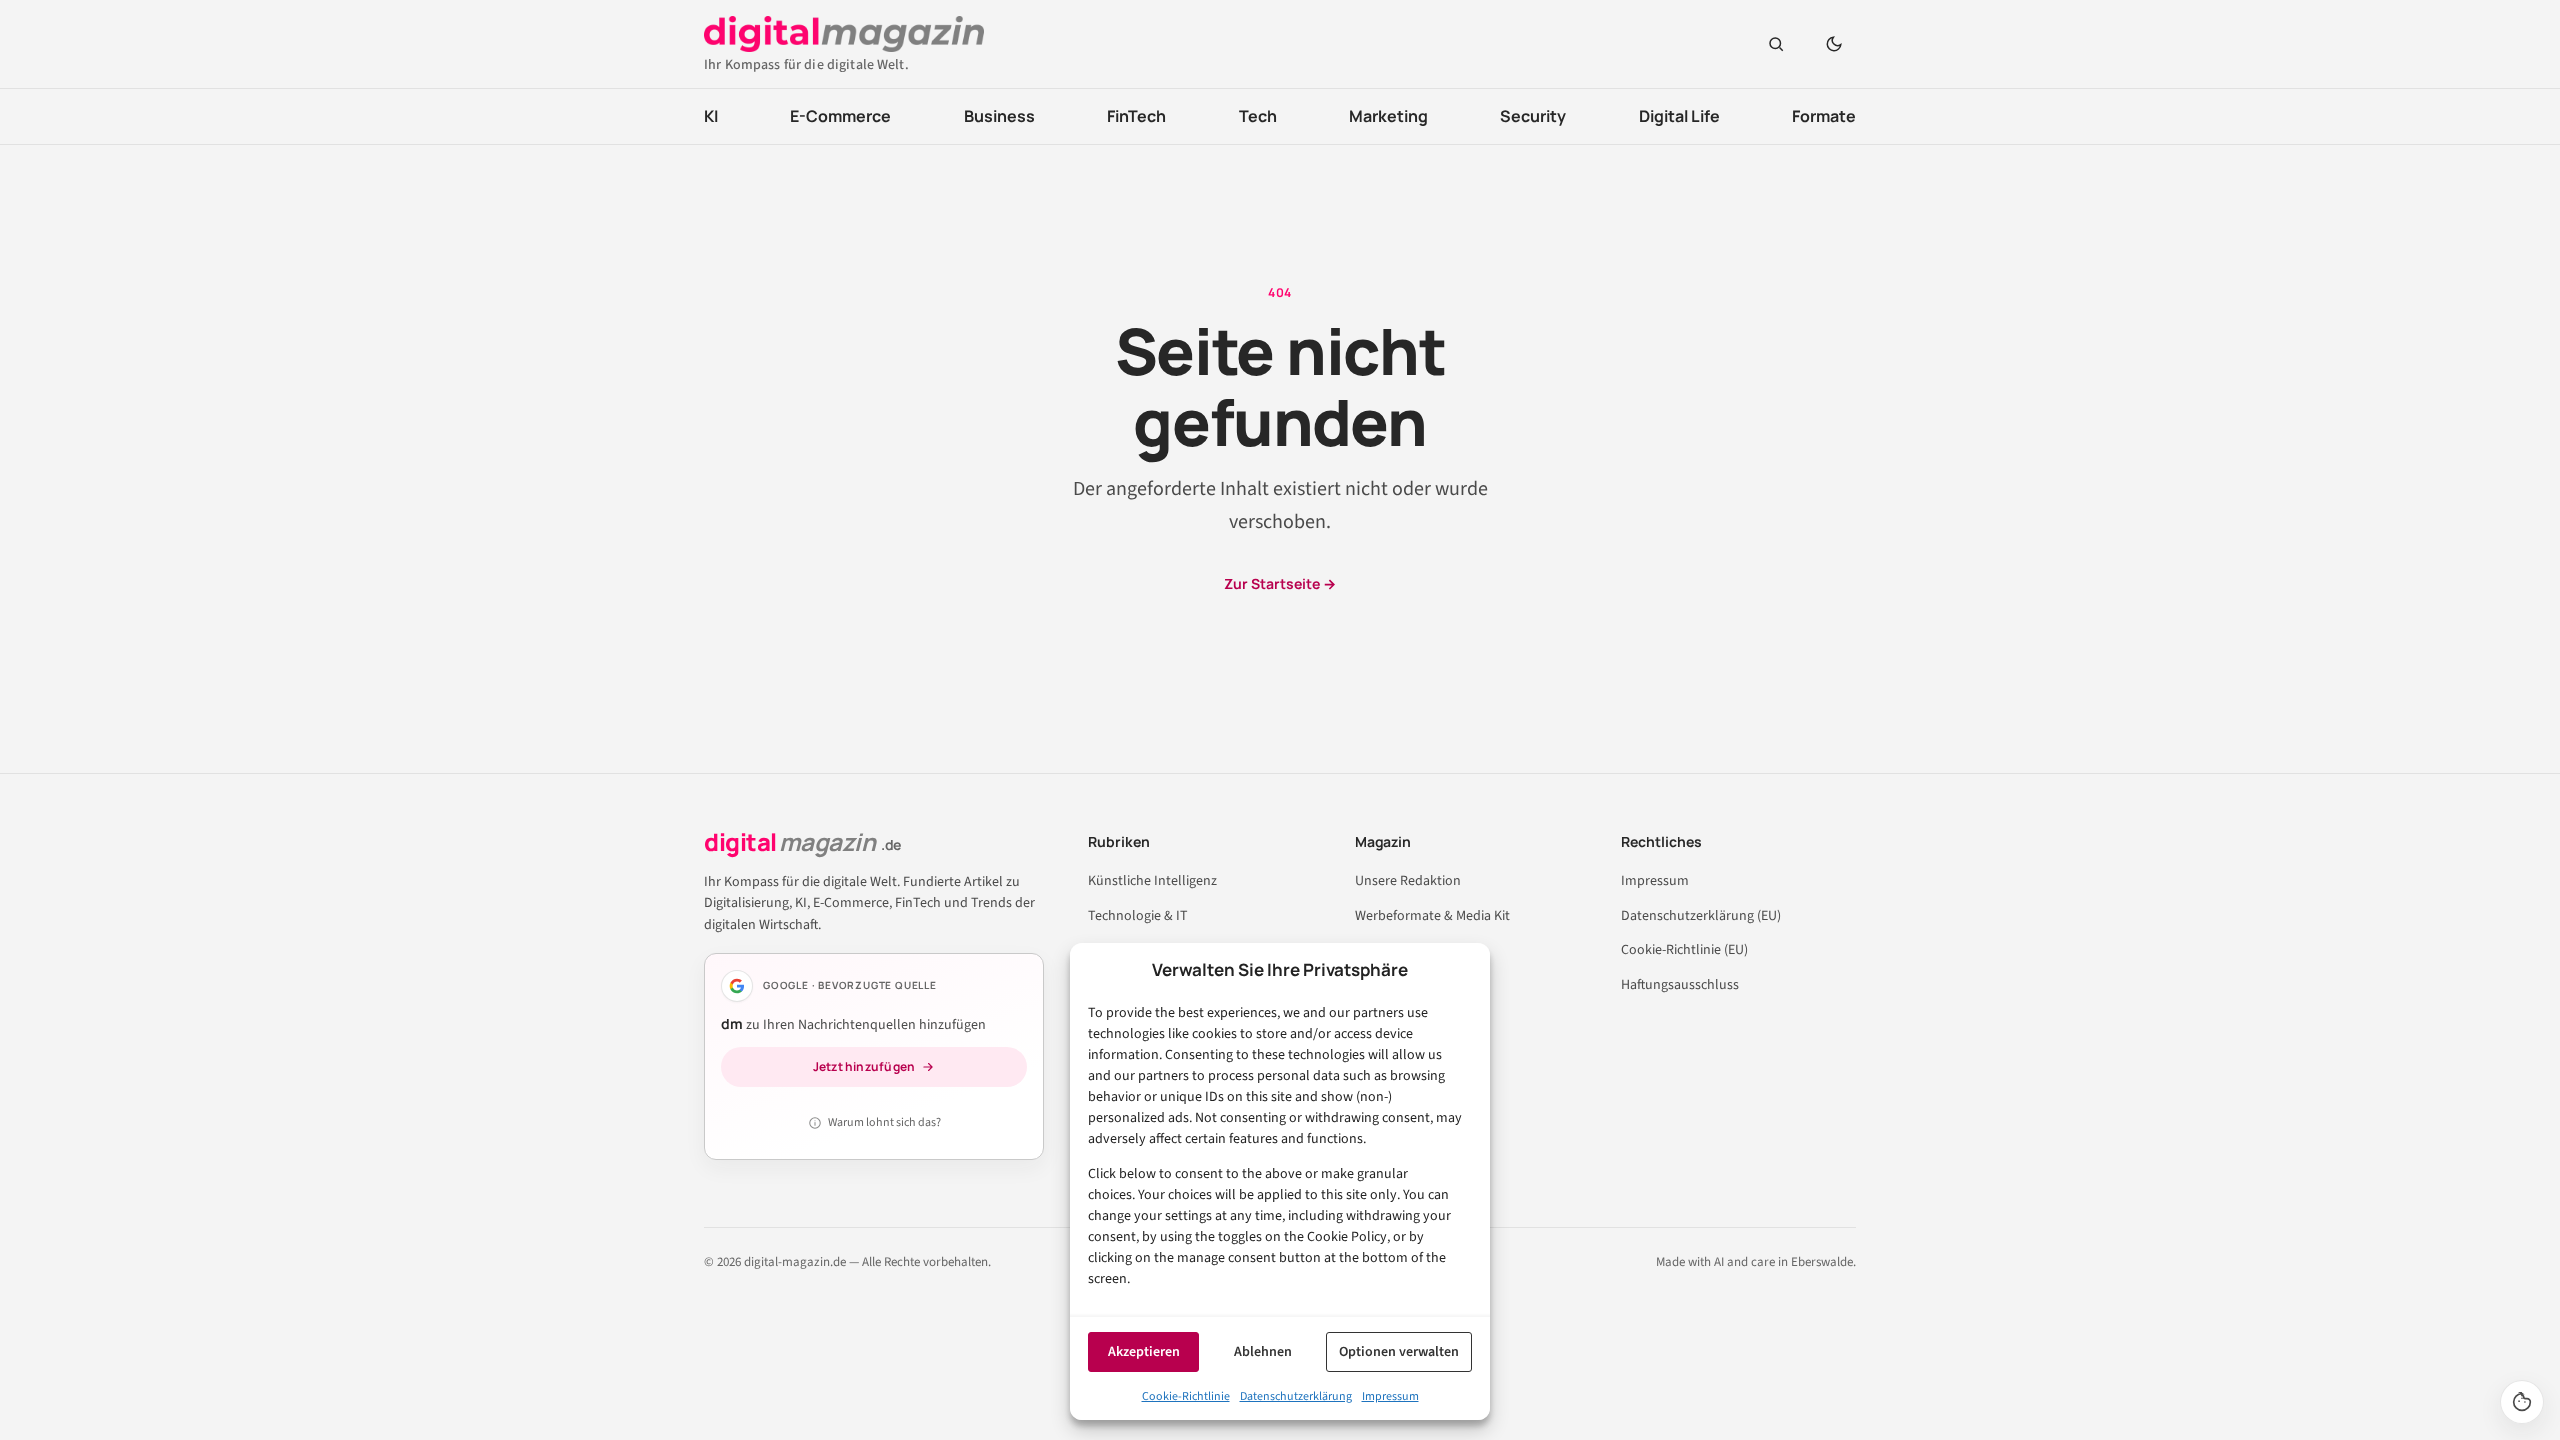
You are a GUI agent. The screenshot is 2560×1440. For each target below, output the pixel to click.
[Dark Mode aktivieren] (1834, 44)
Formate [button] (1824, 116)
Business (999, 116)
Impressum (1390, 1396)
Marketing (1388, 116)
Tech (1258, 116)
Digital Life (1679, 116)
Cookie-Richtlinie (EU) (1684, 950)
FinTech (1136, 116)
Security (1533, 116)
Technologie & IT (1138, 916)
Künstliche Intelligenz (1152, 881)
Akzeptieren (1144, 1352)
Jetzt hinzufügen (864, 1066)
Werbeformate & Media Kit (1432, 916)
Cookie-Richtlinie (1186, 1396)
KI (711, 116)
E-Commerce (840, 116)
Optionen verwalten (1399, 1352)
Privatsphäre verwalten (2522, 1402)
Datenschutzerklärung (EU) (1701, 916)
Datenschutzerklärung (1296, 1396)
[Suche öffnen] (1776, 44)
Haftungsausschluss (1680, 985)
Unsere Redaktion (1408, 881)
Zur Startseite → (1280, 583)
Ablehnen (1263, 1352)
